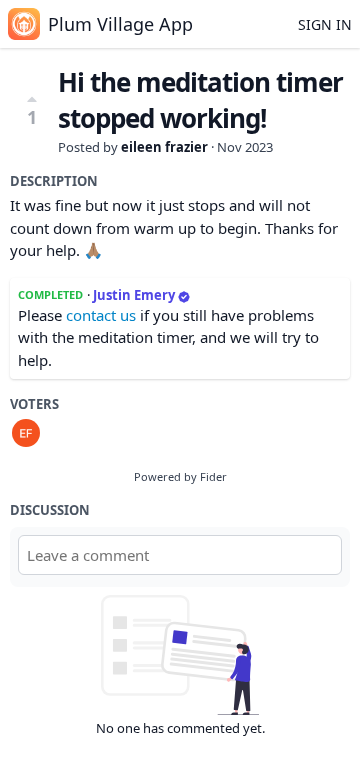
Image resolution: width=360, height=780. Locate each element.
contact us (101, 315)
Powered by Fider (180, 476)
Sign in (325, 24)
